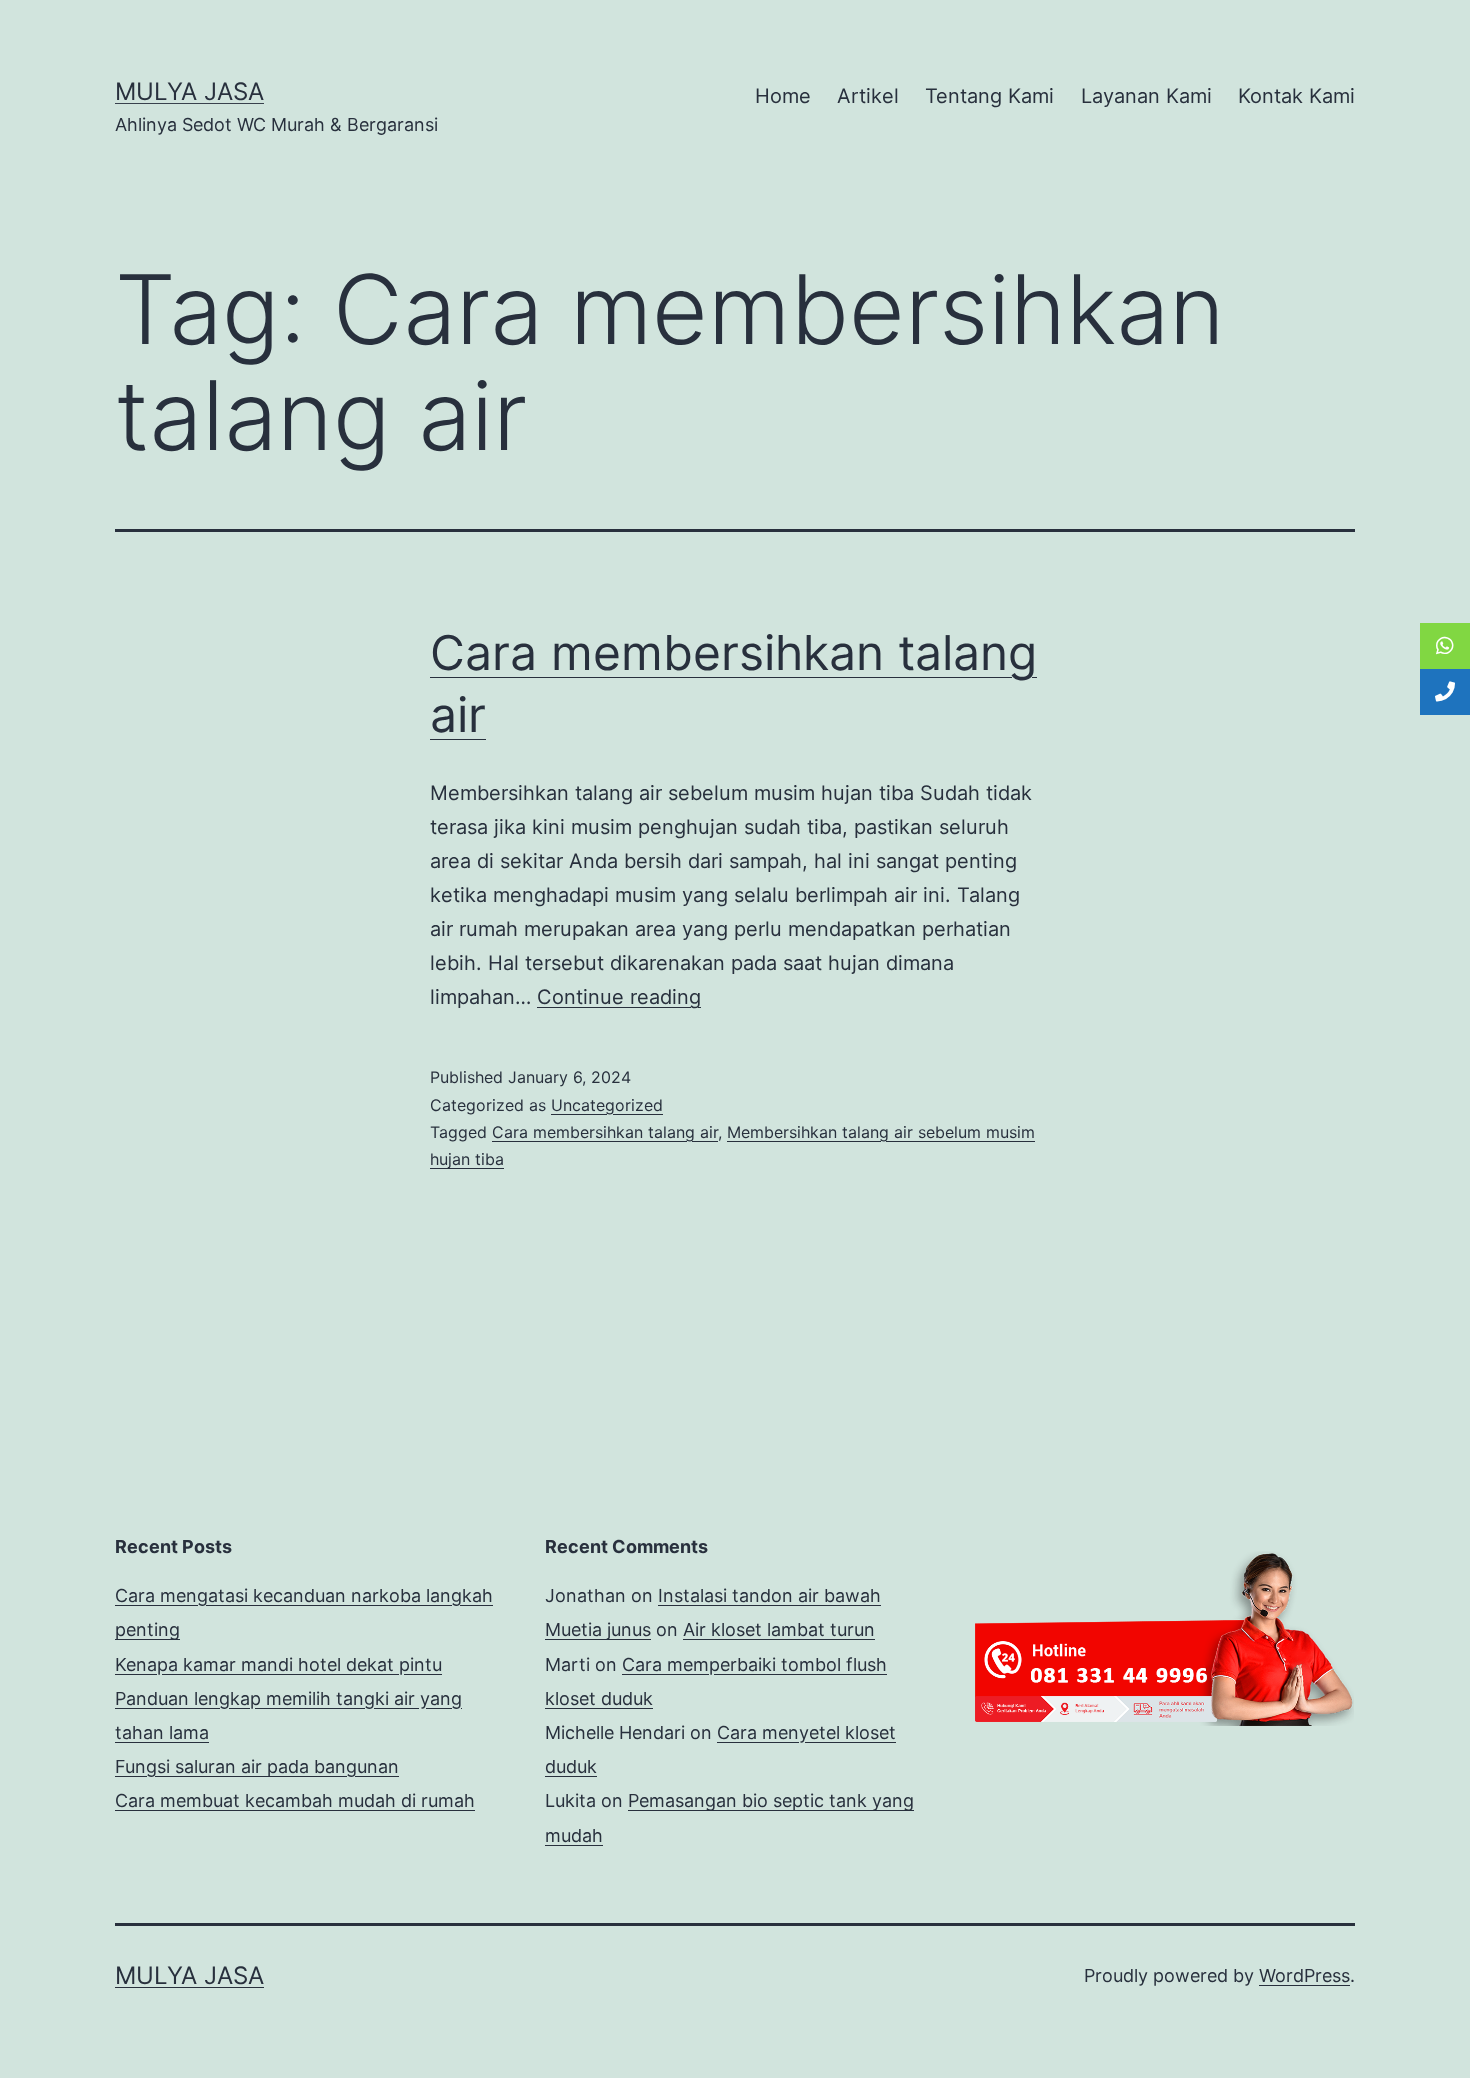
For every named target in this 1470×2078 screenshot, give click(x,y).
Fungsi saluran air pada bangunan (257, 1766)
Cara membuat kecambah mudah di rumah (295, 1800)
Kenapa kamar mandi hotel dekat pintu (278, 1664)
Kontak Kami (1296, 96)
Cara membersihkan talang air (605, 1132)
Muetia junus (598, 1629)
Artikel (868, 96)
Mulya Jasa (189, 91)
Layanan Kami (1146, 96)
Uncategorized (607, 1105)
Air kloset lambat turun (779, 1629)
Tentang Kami (989, 96)
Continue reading (619, 997)
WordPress (1304, 1975)
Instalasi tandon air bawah (769, 1595)
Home (783, 96)
